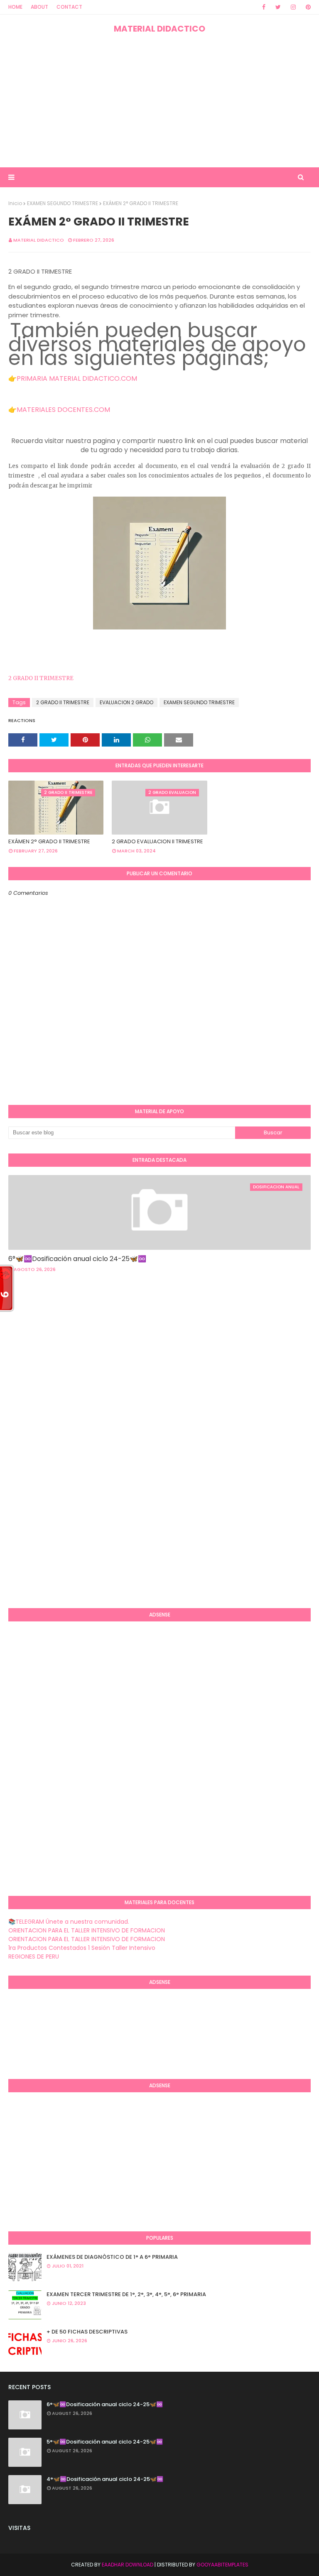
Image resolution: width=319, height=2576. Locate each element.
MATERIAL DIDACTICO (159, 29)
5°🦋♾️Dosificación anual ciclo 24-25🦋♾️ (105, 2442)
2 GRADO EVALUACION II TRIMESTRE (157, 841)
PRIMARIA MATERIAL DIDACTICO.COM (77, 378)
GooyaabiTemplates (222, 2565)
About (39, 7)
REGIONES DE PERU (34, 1956)
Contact (69, 7)
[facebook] (264, 7)
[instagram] (293, 7)
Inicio (15, 203)
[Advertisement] (159, 101)
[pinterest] (307, 7)
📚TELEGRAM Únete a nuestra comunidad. (69, 1922)
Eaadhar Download (128, 2565)
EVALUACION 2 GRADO (126, 702)
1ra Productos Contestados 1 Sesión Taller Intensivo (82, 1948)
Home (15, 7)
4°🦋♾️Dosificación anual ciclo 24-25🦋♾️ (105, 2479)
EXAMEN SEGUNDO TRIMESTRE (63, 203)
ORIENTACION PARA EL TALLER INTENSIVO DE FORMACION (87, 1930)
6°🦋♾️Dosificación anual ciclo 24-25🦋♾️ (77, 1259)
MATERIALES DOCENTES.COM (63, 410)
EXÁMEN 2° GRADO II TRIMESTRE (49, 841)
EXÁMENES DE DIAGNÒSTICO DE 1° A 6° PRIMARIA (112, 2257)
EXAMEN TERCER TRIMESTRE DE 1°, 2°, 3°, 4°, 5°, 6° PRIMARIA (126, 2294)
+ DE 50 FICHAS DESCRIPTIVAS (87, 2332)
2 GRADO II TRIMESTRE (42, 678)
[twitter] (278, 7)
